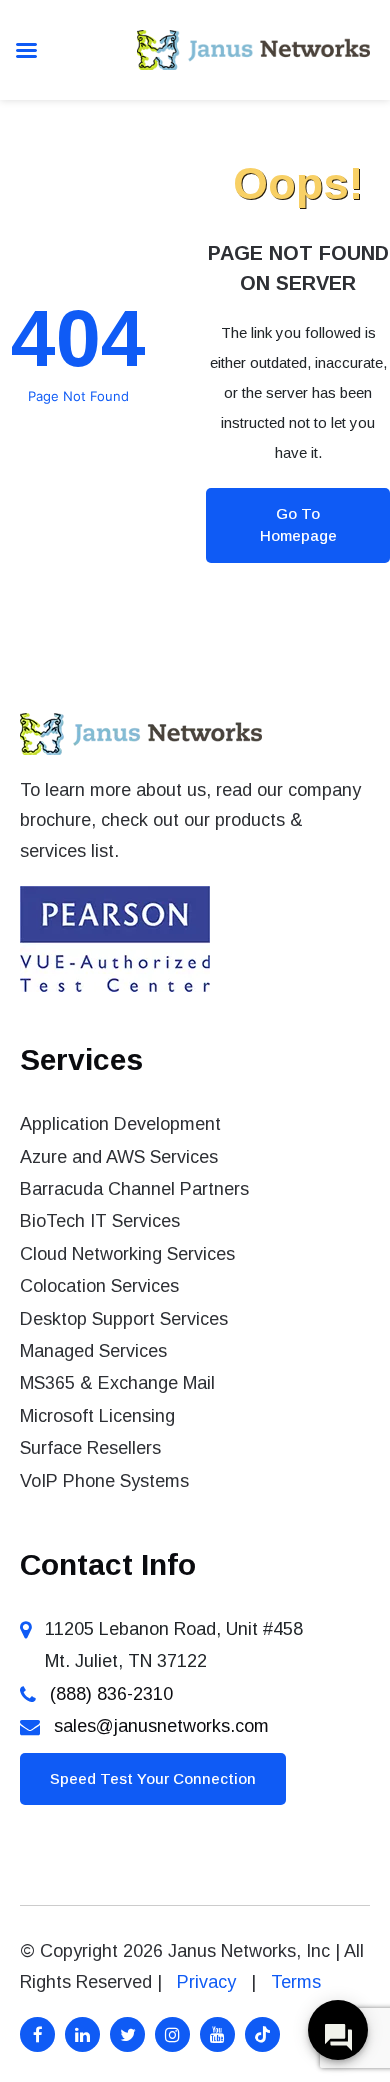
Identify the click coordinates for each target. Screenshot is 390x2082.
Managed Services (93, 1351)
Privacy (206, 1982)
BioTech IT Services (100, 1221)
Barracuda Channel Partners (134, 1189)
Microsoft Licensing (97, 1416)
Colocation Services (99, 1286)
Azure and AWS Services (119, 1157)
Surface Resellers (90, 1448)
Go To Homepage (298, 525)
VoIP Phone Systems (104, 1481)
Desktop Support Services (124, 1319)
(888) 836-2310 (111, 1694)
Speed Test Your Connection (153, 1778)
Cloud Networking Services (127, 1254)
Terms (296, 1982)
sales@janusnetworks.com (161, 1726)
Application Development (120, 1124)
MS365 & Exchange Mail (117, 1383)
